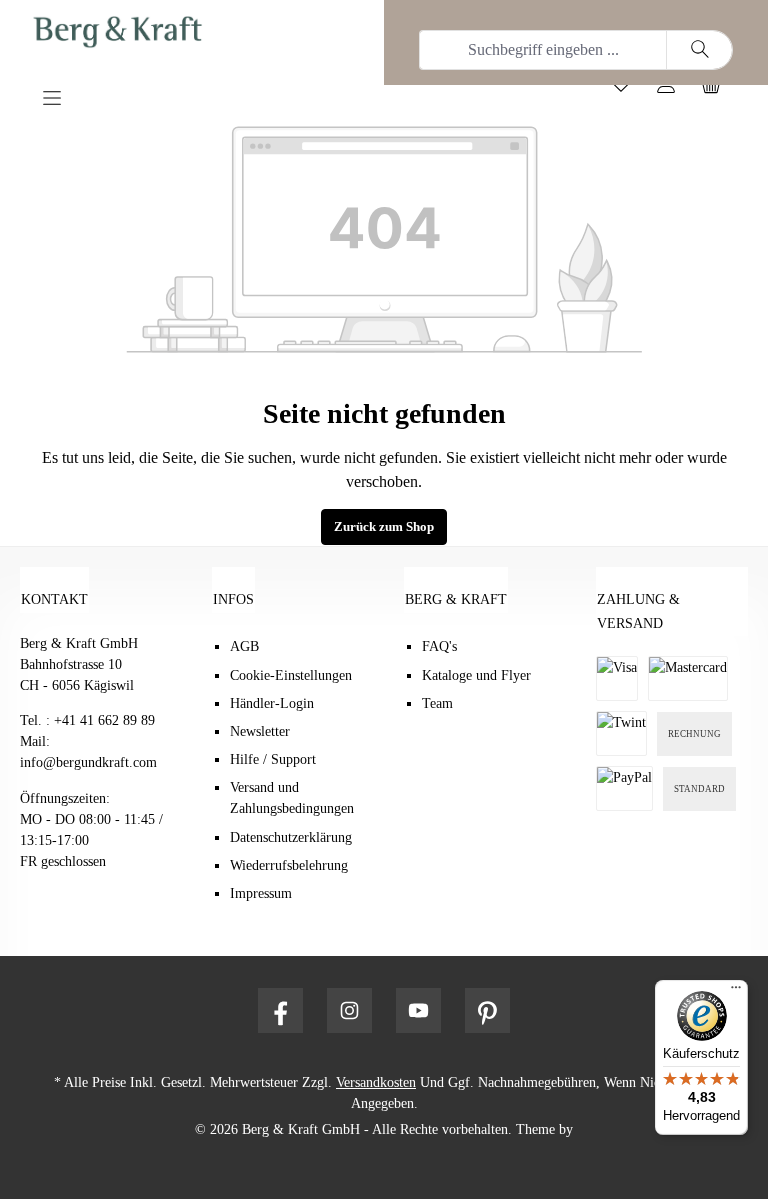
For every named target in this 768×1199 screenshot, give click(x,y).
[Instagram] (349, 1010)
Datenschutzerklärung (291, 837)
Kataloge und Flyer (476, 675)
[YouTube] (418, 1010)
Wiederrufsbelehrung (289, 865)
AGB (244, 646)
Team (437, 703)
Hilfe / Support (273, 759)
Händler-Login (272, 703)
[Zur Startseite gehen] (167, 32)
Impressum (261, 893)
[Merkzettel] (628, 90)
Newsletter (260, 731)
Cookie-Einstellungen (291, 675)
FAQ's (439, 646)
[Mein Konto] (673, 90)
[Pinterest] (487, 1010)
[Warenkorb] (718, 90)
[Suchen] (699, 50)
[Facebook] (280, 1010)
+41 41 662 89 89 (104, 720)
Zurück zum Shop (384, 527)
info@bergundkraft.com (88, 762)
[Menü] (112, 95)
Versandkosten (376, 1082)
